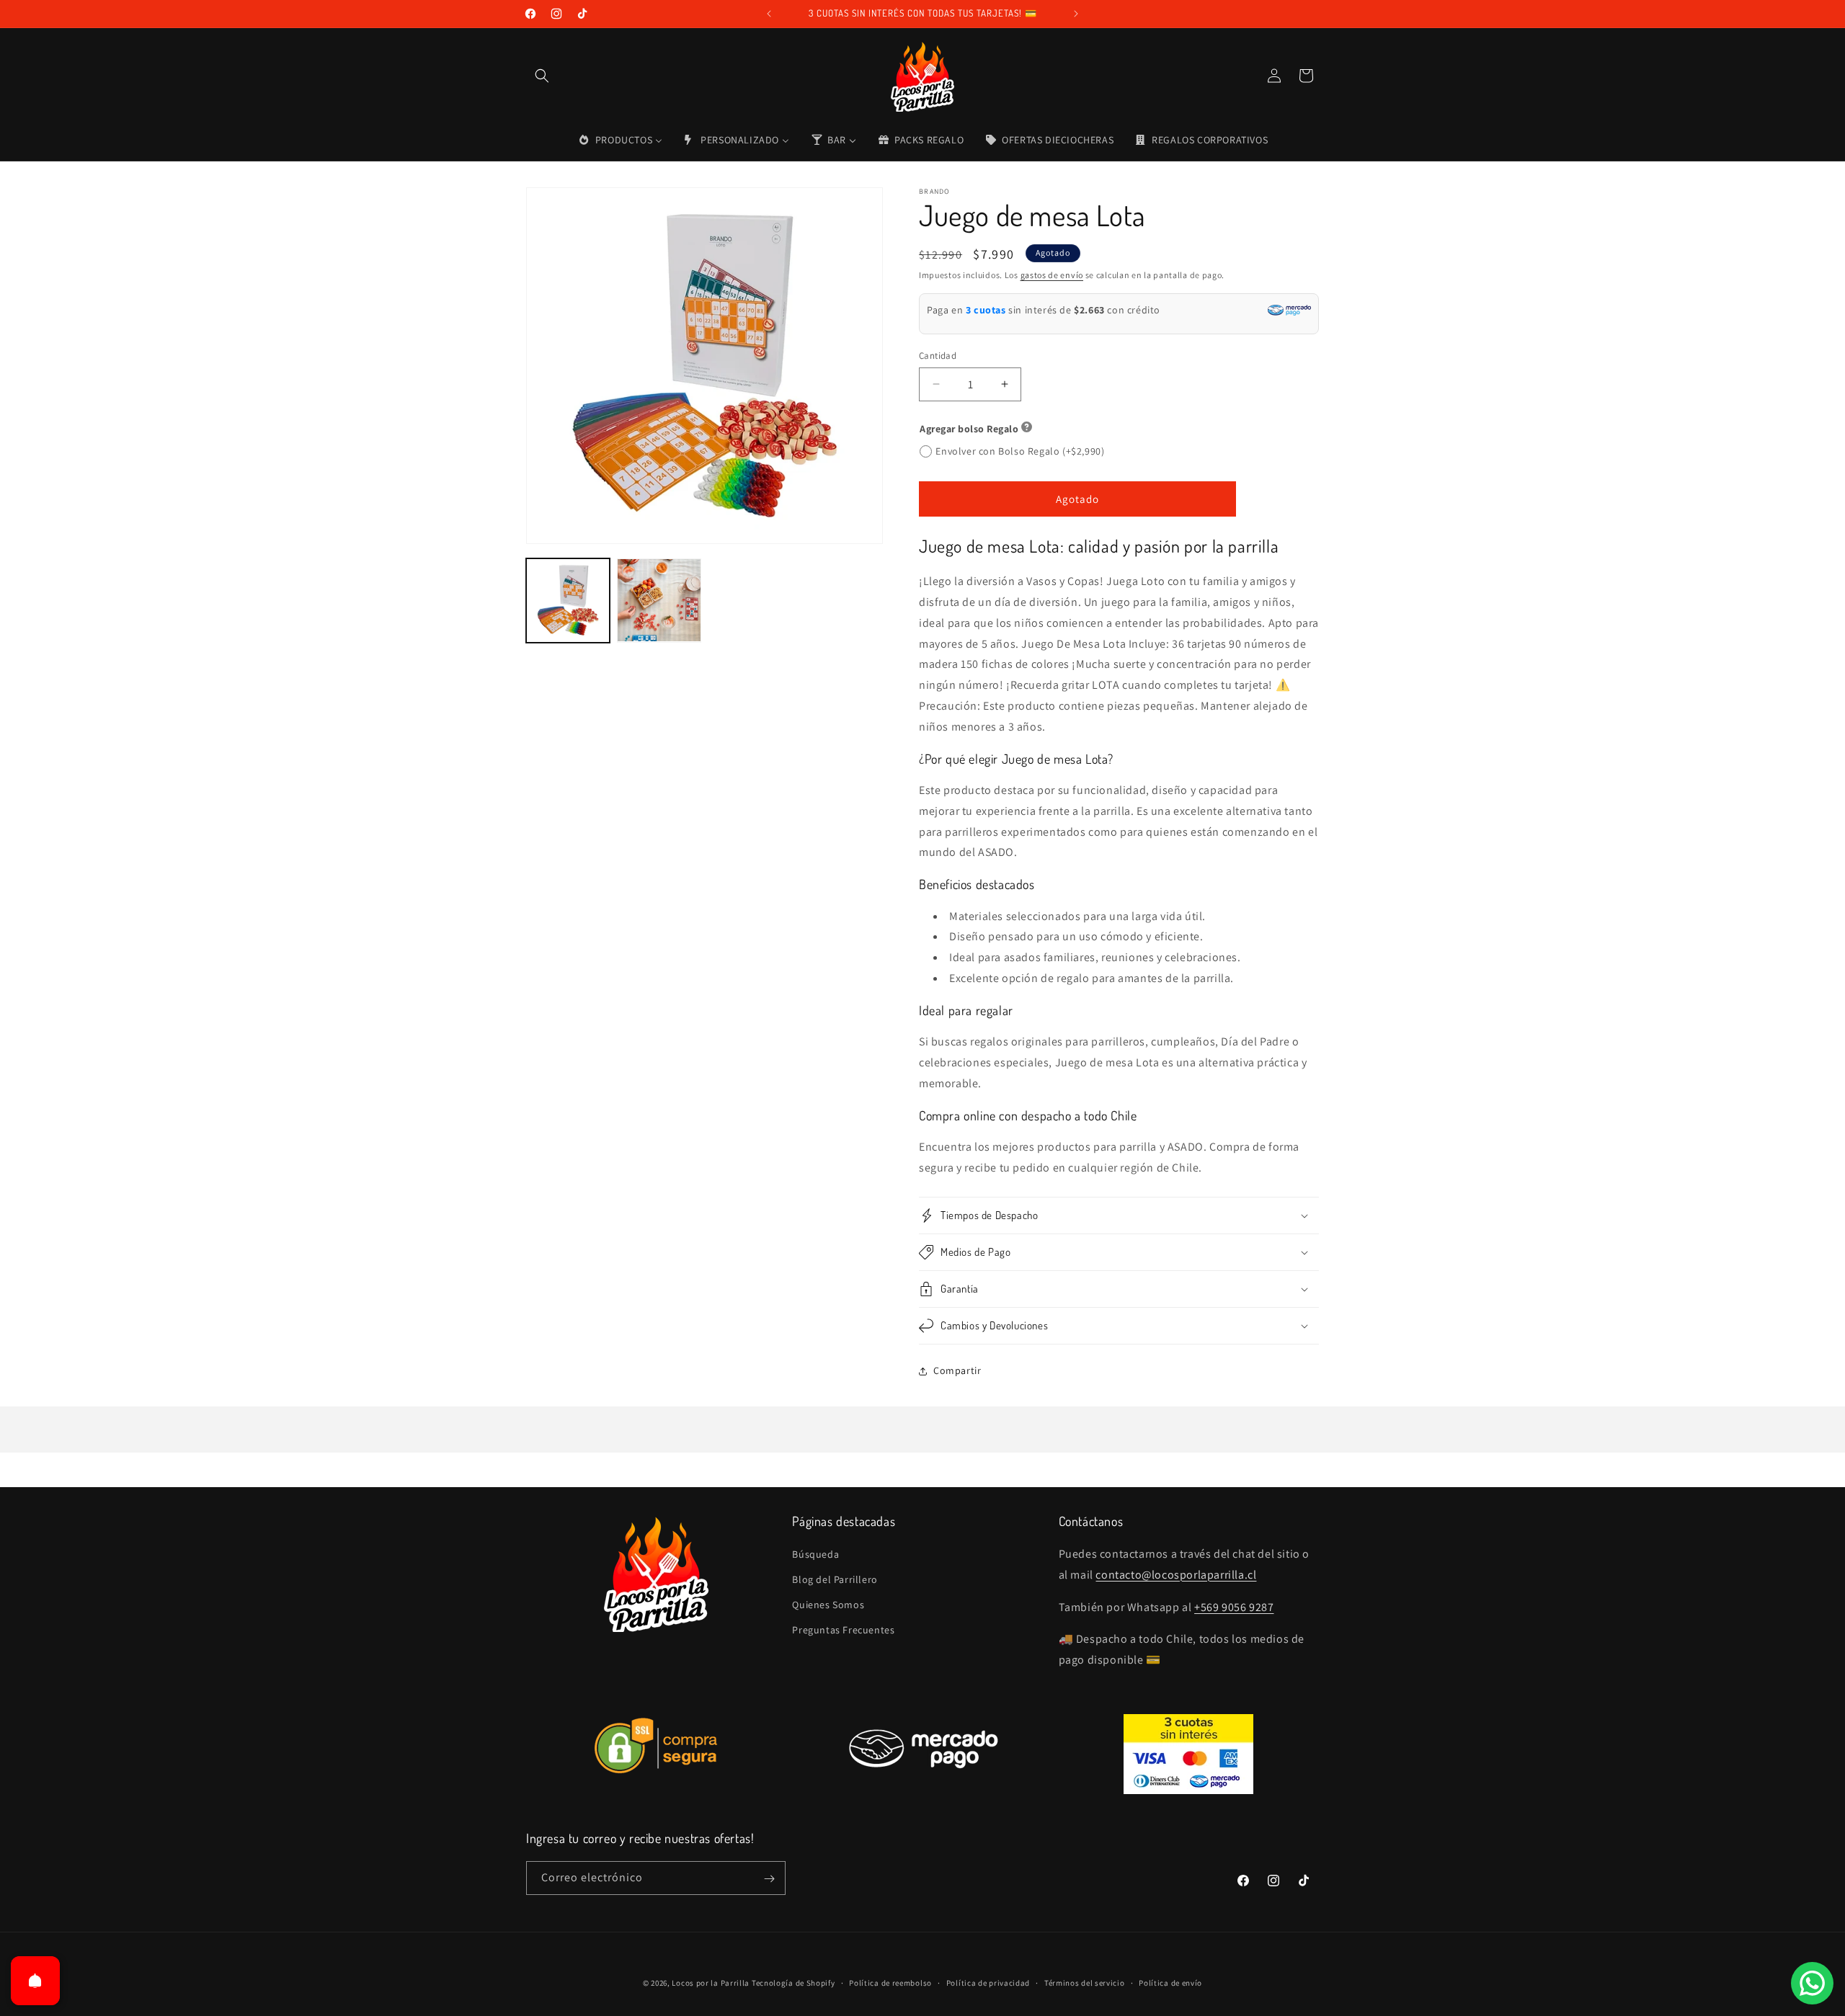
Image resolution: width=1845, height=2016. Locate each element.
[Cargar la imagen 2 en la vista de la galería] (659, 600)
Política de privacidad (988, 1982)
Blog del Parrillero (835, 1579)
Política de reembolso (890, 1982)
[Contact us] (1812, 1983)
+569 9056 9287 (1234, 1607)
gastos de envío (1052, 275)
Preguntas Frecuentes (843, 1631)
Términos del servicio (1085, 1982)
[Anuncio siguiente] (1076, 14)
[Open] (35, 1981)
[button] (542, 76)
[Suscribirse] (769, 1879)
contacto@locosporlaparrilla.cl (1176, 1575)
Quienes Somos (828, 1605)
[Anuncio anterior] (769, 14)
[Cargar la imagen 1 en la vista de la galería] (568, 600)
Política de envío (1170, 1982)
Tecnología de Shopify (793, 1983)
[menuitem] (620, 140)
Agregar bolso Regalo (969, 429)
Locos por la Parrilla (711, 1983)
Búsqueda (815, 1554)
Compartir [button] (957, 1370)
